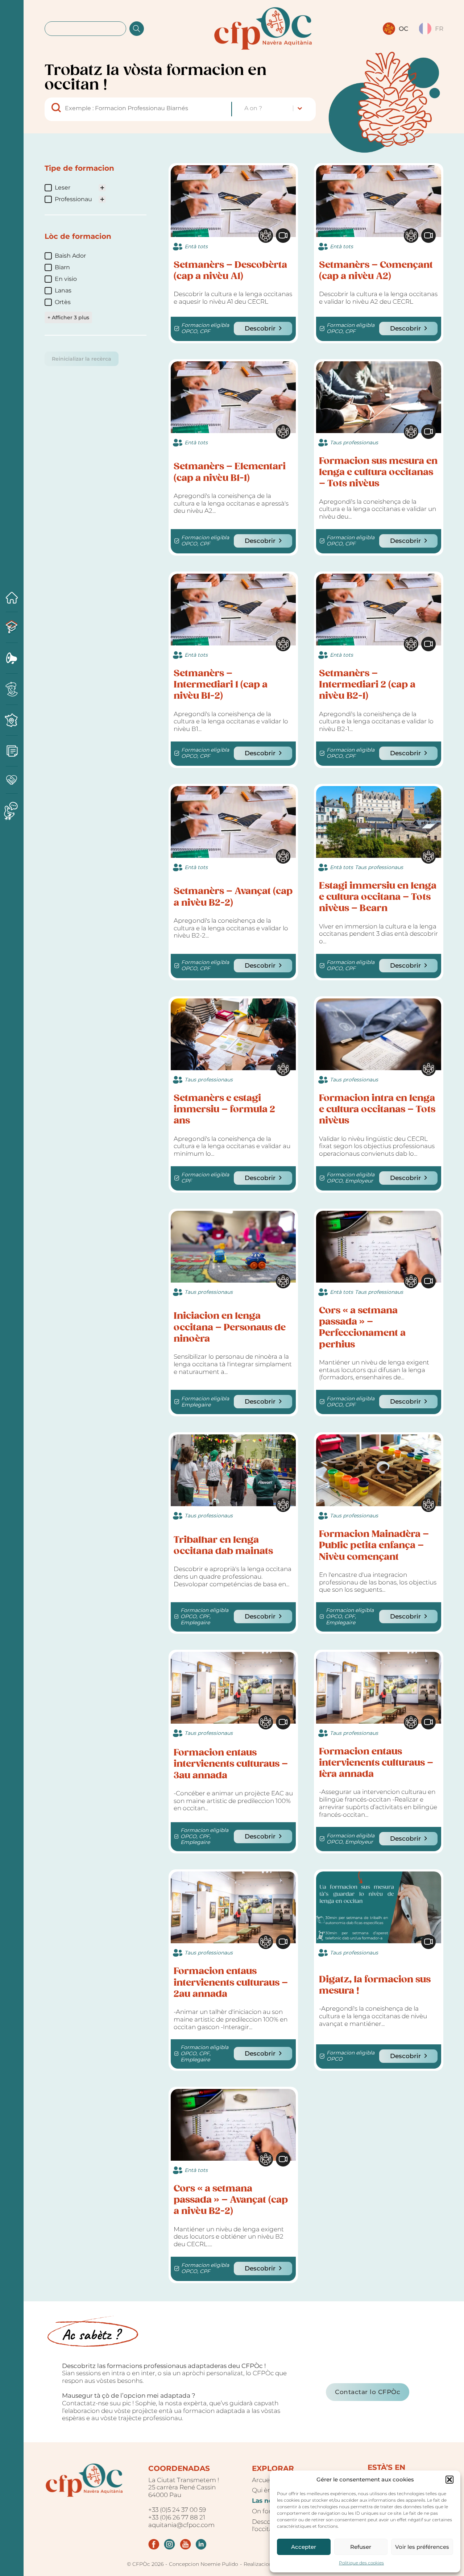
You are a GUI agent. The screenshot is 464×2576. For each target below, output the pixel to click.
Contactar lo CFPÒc (368, 2392)
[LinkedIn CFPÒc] (201, 2544)
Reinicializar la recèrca (82, 359)
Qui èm (263, 2490)
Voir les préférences (422, 2547)
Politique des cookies (361, 2563)
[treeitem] (73, 188)
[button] (449, 2480)
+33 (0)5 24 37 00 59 (177, 2510)
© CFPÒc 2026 (145, 2564)
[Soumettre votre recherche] (137, 29)
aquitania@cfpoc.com (181, 2525)
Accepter (304, 2547)
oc (403, 29)
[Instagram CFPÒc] (169, 2544)
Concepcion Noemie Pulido (204, 2564)
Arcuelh (264, 2480)
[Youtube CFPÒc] (185, 2544)
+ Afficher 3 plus (68, 317)
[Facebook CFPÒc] (154, 2544)
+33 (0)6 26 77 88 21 (177, 2517)
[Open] (12, 1281)
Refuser (361, 2547)
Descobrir (260, 328)
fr (439, 29)
